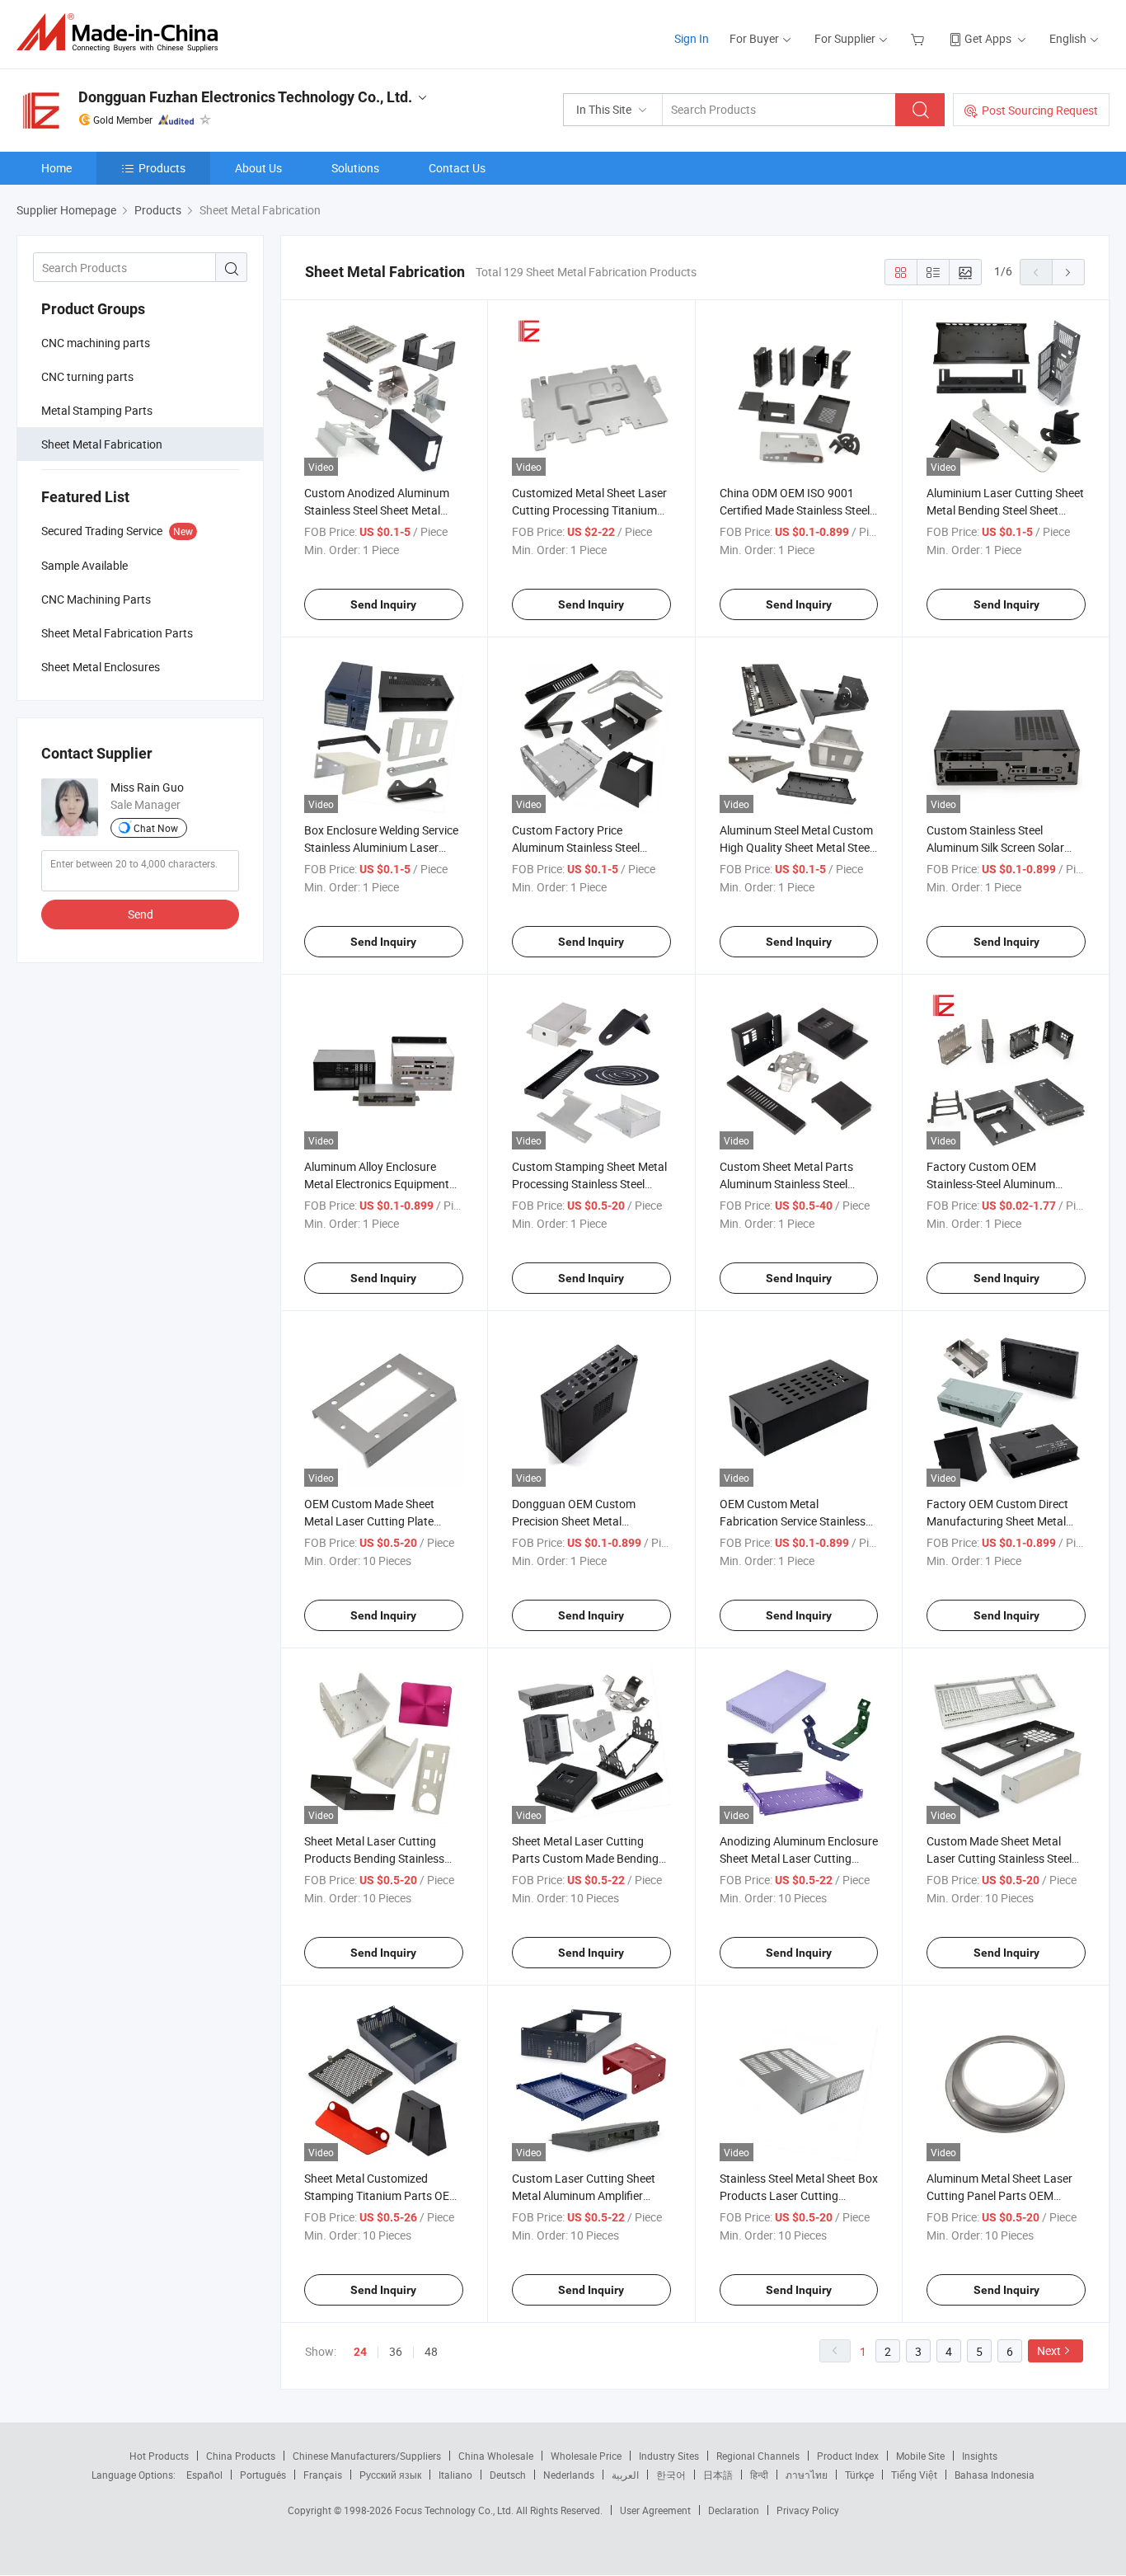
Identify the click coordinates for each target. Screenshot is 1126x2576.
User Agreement (655, 2510)
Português (263, 2475)
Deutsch (508, 2475)
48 (431, 2351)
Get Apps (988, 38)
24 (360, 2352)
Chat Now (156, 828)
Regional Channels (758, 2456)
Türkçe (859, 2475)
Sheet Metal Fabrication (102, 444)
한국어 (671, 2475)
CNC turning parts (87, 376)
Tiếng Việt (914, 2475)
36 (396, 2351)
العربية (625, 2475)
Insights (980, 2456)
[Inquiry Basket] (920, 38)
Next (1049, 2350)
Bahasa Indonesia (995, 2475)
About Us (258, 168)
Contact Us (457, 168)
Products (162, 168)
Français (323, 2475)
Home (56, 168)
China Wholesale (496, 2456)
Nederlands (569, 2475)
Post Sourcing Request (1040, 110)
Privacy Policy (808, 2510)
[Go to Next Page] (1068, 272)
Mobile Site (920, 2456)
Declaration (734, 2510)
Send (141, 914)
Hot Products (159, 2456)
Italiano (455, 2475)
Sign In (692, 38)
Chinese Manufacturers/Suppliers (367, 2456)
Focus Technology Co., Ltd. (455, 2510)
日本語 (718, 2475)
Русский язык (390, 2475)
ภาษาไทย (807, 2475)
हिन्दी (759, 2475)
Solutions (355, 168)
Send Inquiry (383, 604)
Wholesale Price (586, 2456)
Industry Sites (669, 2456)
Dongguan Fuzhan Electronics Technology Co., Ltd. (245, 97)
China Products (241, 2456)
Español (204, 2475)
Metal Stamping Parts (97, 410)
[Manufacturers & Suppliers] (122, 33)
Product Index (848, 2456)
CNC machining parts (96, 343)
